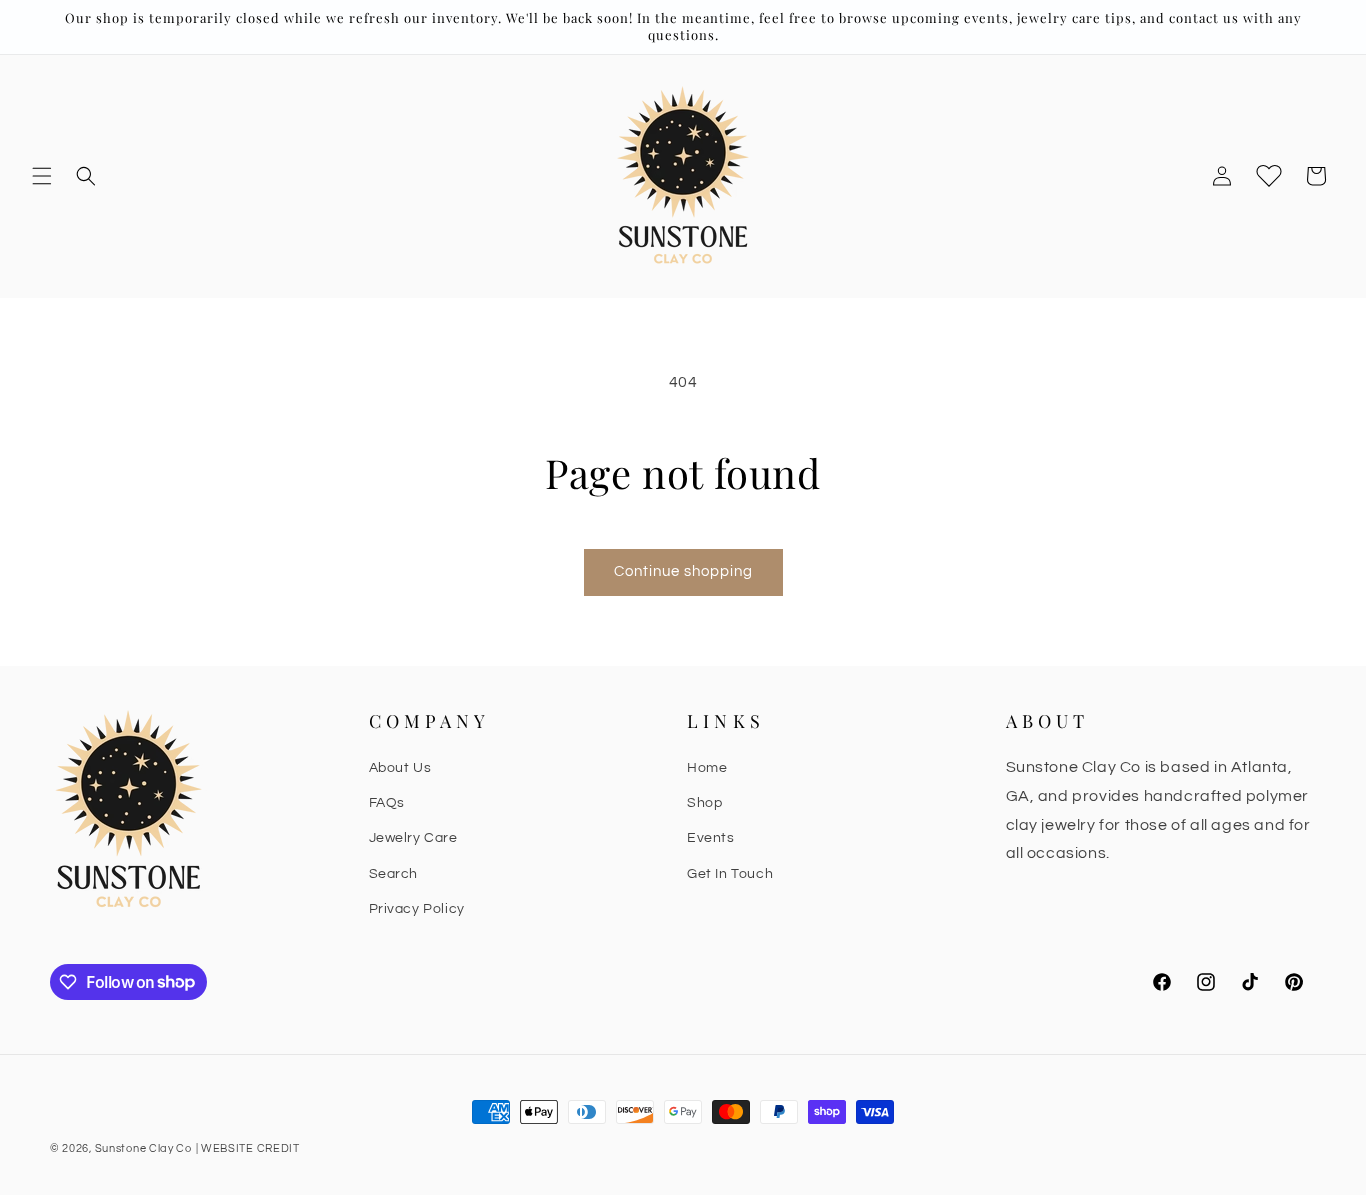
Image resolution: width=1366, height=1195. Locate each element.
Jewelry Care (413, 838)
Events (711, 838)
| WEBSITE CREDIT (248, 1148)
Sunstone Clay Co (143, 1148)
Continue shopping (683, 571)
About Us (400, 768)
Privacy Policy (417, 909)
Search (394, 874)
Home (707, 768)
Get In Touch (730, 874)
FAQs (387, 803)
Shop (704, 803)
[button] (42, 176)
